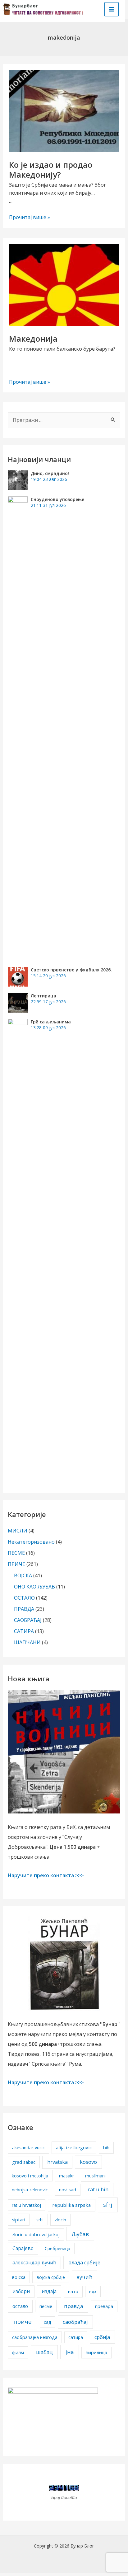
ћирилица (96, 2352)
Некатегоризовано (31, 1542)
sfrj (108, 2205)
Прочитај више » (30, 217)
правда (73, 2306)
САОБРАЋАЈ (28, 1620)
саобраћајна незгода (35, 2337)
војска (19, 2277)
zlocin (60, 2220)
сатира (76, 2337)
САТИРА (24, 1631)
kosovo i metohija (30, 2176)
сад (47, 2322)
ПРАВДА (24, 1609)
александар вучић (34, 2263)
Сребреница (57, 2248)
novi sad (68, 2190)
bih (106, 2148)
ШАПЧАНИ (27, 1642)
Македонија (33, 339)
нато (73, 2291)
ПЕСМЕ (16, 1553)
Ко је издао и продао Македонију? (51, 170)
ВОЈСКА (23, 1575)
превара (104, 2306)
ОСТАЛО (24, 1598)
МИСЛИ (18, 1531)
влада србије (84, 2263)
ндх (93, 2291)
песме (46, 2306)
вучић (84, 2277)
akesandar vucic (28, 2148)
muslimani (95, 2176)
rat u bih (98, 2189)
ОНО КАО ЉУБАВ (34, 1587)
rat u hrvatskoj (26, 2205)
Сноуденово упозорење (57, 499)
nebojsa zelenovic (30, 2190)
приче (23, 2322)
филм (18, 2352)
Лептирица (43, 996)
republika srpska (71, 2205)
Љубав (80, 2234)
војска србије (51, 2277)
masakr (66, 2176)
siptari (19, 2219)
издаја (49, 2291)
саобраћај (75, 2322)
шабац (44, 2352)
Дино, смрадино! (50, 473)
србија (102, 2337)
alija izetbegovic (74, 2147)
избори (21, 2291)
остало (20, 2306)
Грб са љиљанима (51, 1022)
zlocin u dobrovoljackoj (36, 2235)
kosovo (88, 2162)
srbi (40, 2220)
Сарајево (23, 2248)
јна (70, 2352)
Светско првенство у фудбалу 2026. (71, 970)
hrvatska (57, 2162)
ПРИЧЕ (16, 1564)
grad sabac (24, 2162)
